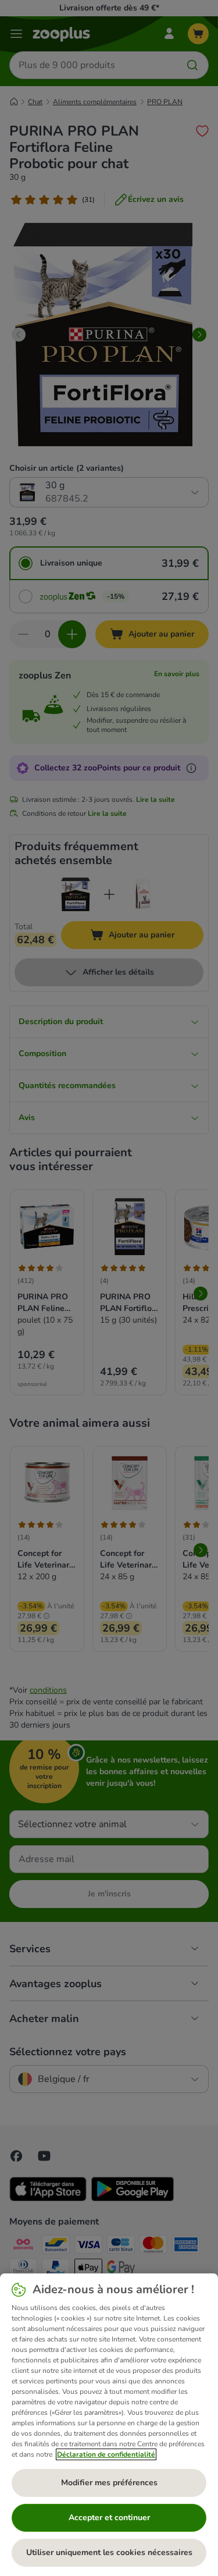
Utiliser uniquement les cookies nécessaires (109, 2552)
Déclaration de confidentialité (106, 2454)
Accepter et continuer (109, 2518)
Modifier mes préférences (109, 2483)
